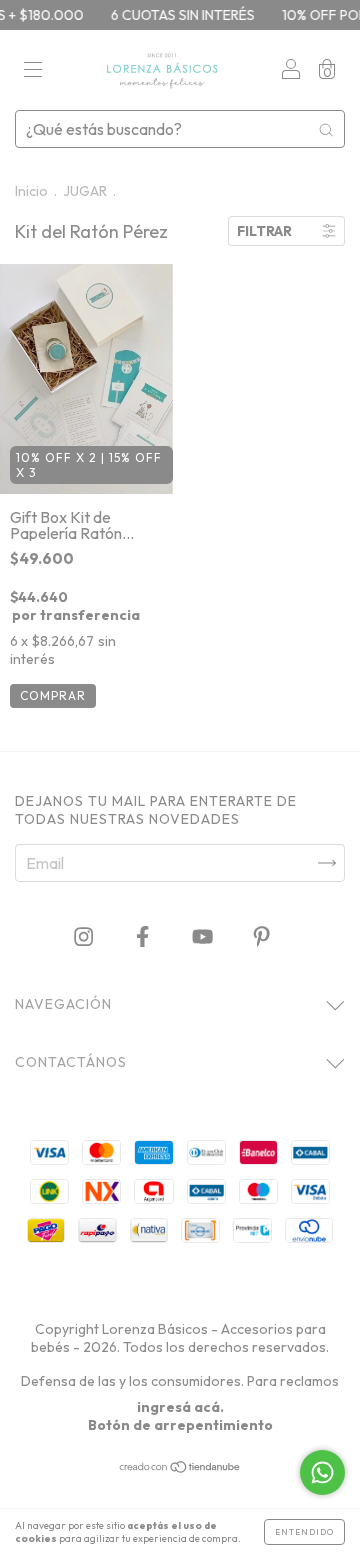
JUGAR (85, 191)
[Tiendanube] (180, 1468)
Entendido (304, 1532)
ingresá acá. (180, 1407)
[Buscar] (326, 129)
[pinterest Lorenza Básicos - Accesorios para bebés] (261, 937)
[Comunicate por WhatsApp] (322, 1472)
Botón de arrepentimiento (180, 1425)
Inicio (31, 191)
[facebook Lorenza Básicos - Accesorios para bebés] (144, 937)
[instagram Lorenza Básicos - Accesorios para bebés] (85, 937)
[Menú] (33, 71)
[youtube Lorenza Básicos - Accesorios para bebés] (204, 937)
